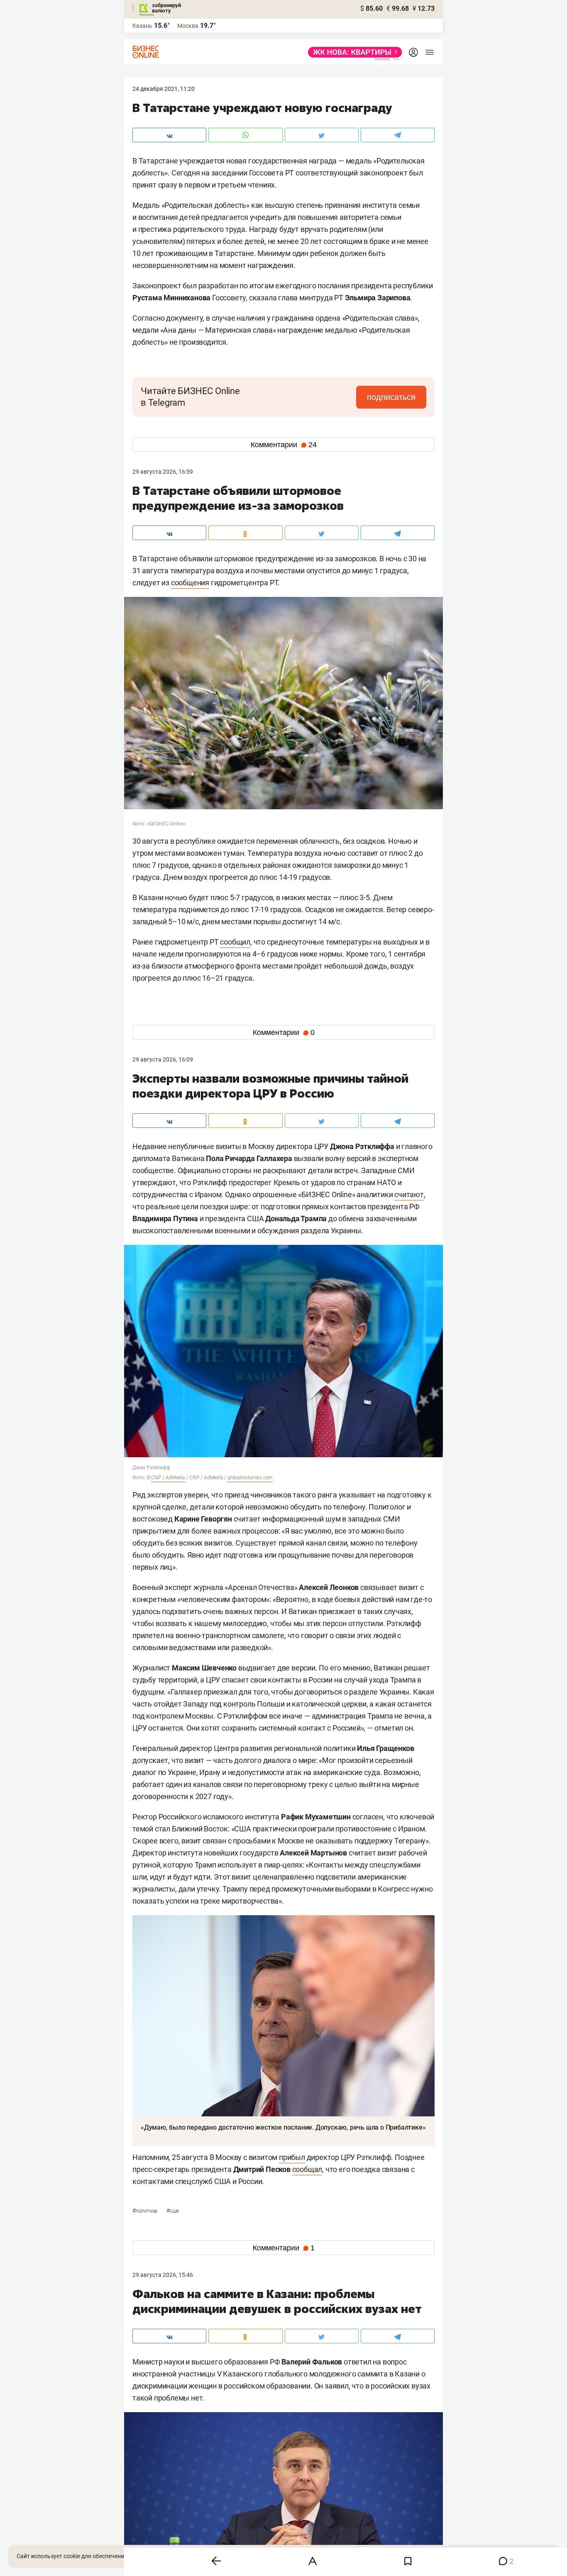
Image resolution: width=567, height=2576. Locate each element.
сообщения (190, 583)
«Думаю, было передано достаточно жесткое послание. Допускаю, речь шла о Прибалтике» (283, 2127)
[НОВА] (353, 52)
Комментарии (284, 445)
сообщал (307, 2169)
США (172, 2211)
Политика (145, 2211)
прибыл (292, 2157)
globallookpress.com (250, 1478)
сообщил (235, 942)
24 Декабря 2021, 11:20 (164, 89)
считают (409, 1194)
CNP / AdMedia (168, 1478)
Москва (188, 26)
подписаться (391, 397)
